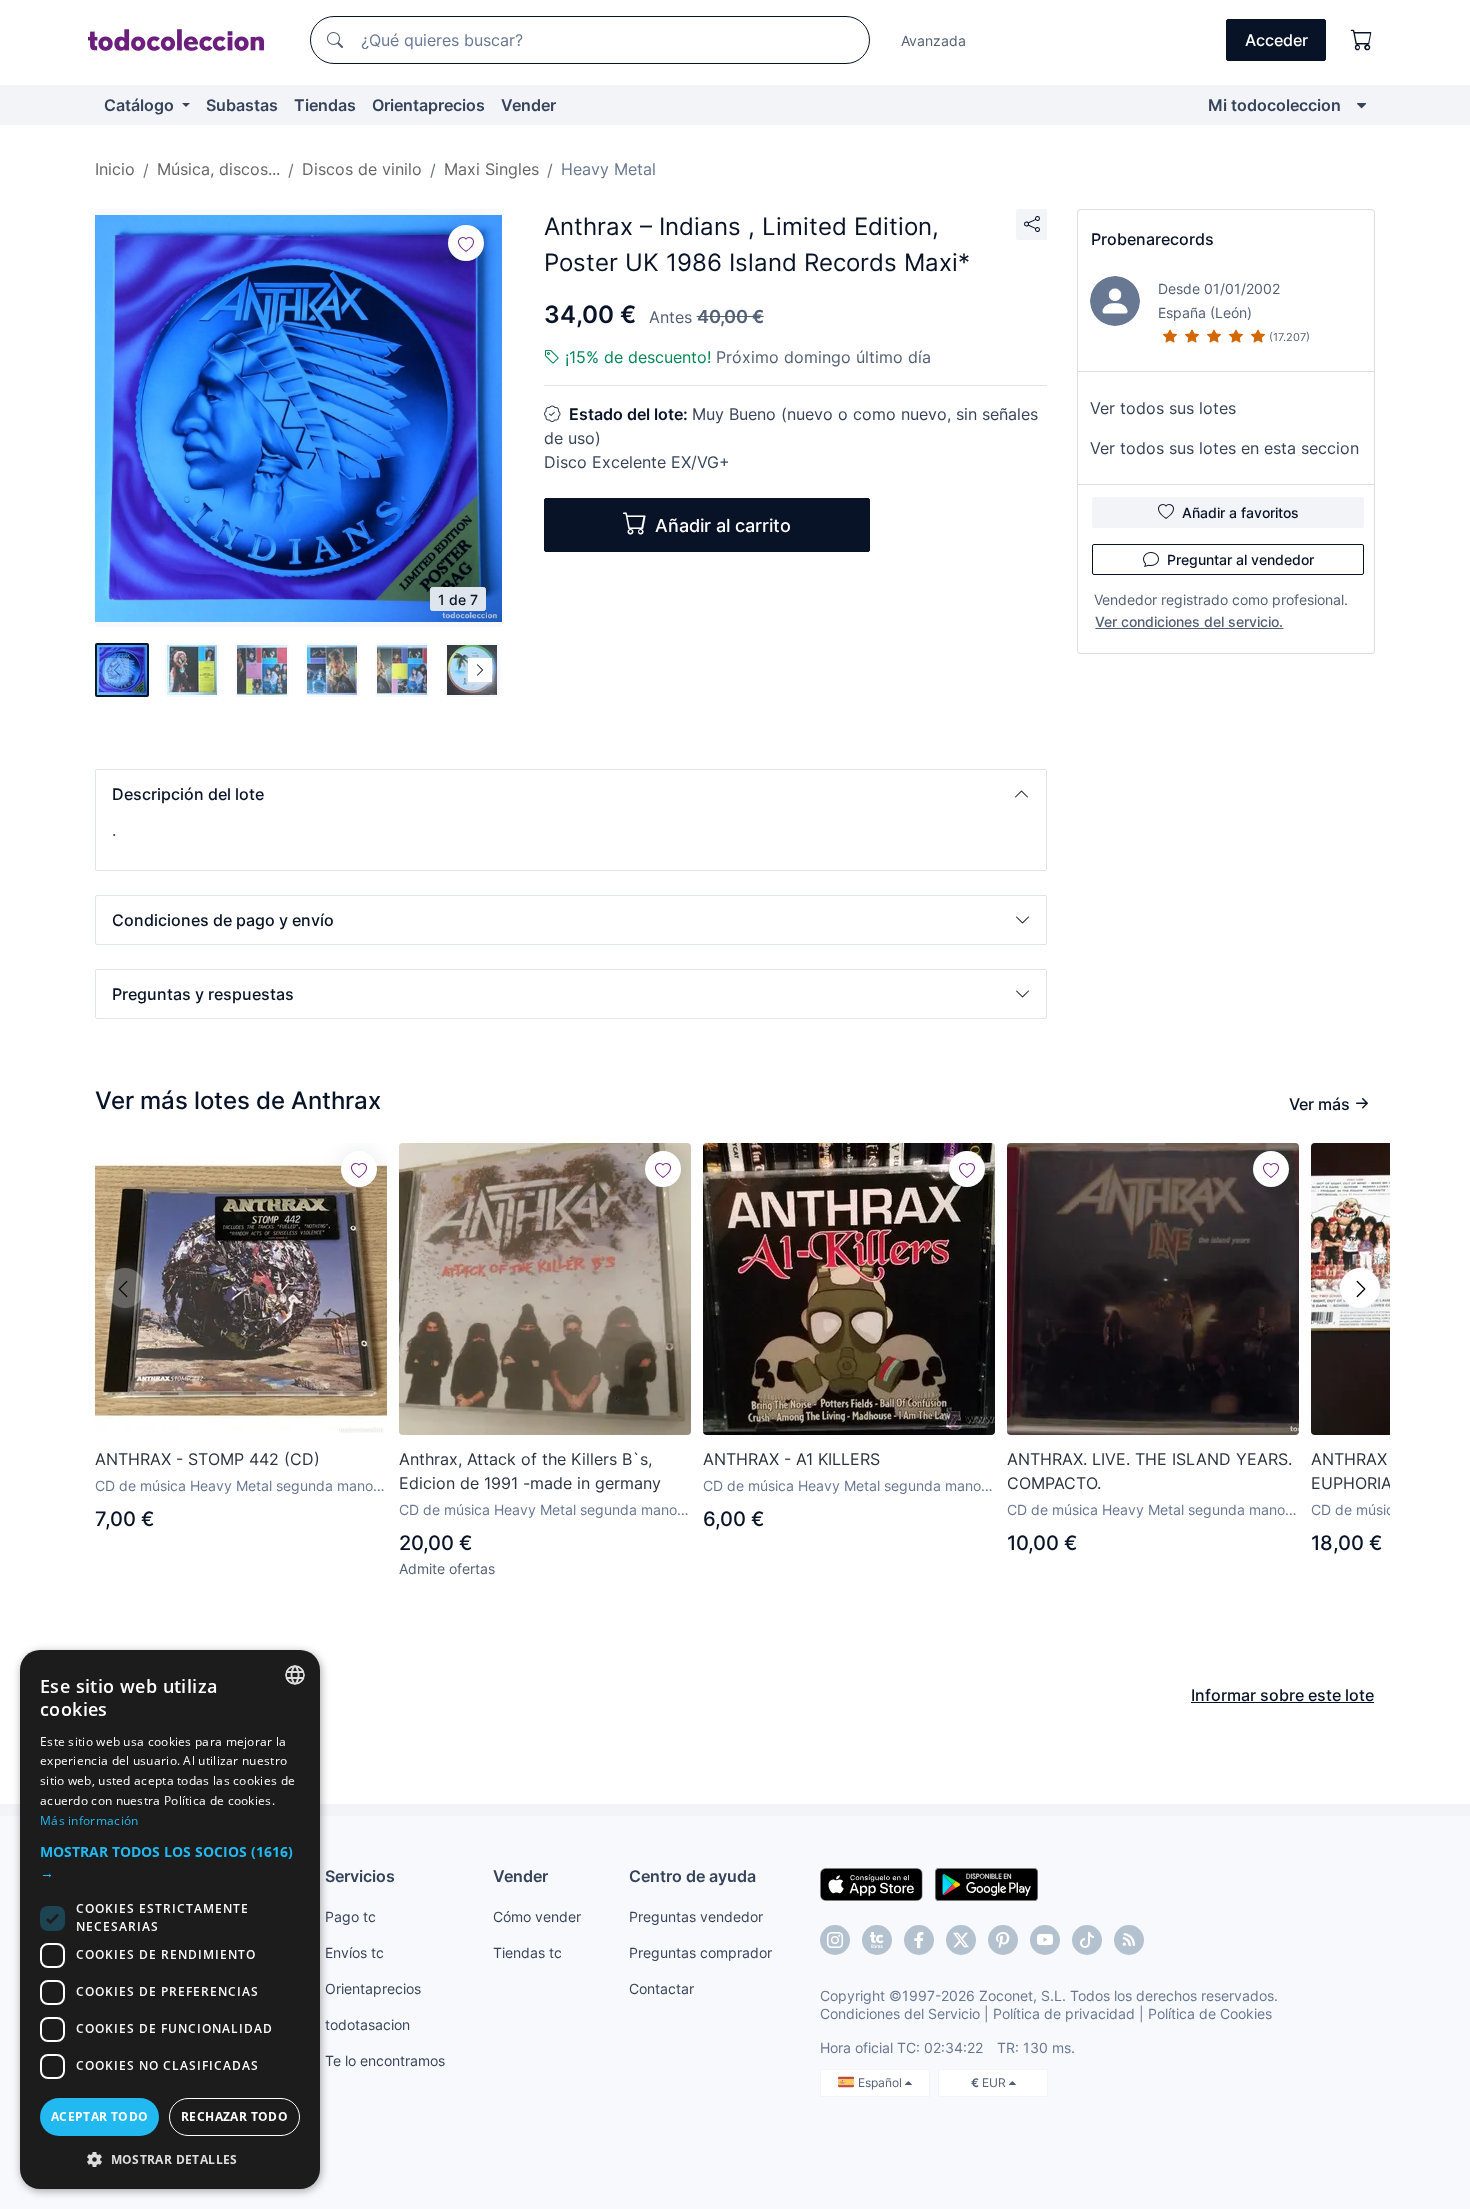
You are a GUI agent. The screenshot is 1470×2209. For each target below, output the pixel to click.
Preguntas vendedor (696, 1916)
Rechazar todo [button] (234, 2116)
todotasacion (367, 2024)
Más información (89, 1820)
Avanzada (933, 40)
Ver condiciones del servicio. (1189, 621)
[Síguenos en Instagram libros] (877, 1940)
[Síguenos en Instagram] (835, 1940)
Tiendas (325, 105)
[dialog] (170, 1919)
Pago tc (350, 1916)
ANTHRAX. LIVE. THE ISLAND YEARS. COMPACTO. (1149, 1471)
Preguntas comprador (700, 1952)
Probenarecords (1152, 239)
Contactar (661, 1988)
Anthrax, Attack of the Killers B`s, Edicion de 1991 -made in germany (530, 1471)
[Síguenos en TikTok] (1087, 1940)
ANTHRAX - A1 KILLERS (791, 1459)
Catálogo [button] (141, 105)
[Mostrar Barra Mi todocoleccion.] (1361, 105)
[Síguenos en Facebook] (919, 1940)
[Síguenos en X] (961, 1940)
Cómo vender (537, 1916)
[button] (571, 794)
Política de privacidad (1064, 2013)
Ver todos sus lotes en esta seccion (1224, 448)
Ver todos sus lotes (1163, 408)
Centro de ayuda (692, 1876)
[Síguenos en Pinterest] (1003, 1940)
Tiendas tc (527, 1952)
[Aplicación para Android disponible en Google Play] (986, 1883)
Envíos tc (354, 1952)
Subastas (242, 105)
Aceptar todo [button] (100, 2116)
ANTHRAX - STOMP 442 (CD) (207, 1459)
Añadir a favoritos (1240, 512)
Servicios (360, 1876)
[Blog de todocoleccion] (1129, 1940)
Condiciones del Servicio (900, 2013)
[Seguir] (466, 243)
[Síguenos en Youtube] (1045, 1940)
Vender (528, 105)
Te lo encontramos (385, 2060)
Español (881, 2082)
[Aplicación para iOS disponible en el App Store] (871, 1883)
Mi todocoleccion (1274, 105)
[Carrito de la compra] (1362, 40)
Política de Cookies (1210, 2013)
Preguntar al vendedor (1240, 559)
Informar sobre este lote (1282, 1695)
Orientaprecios (428, 105)
